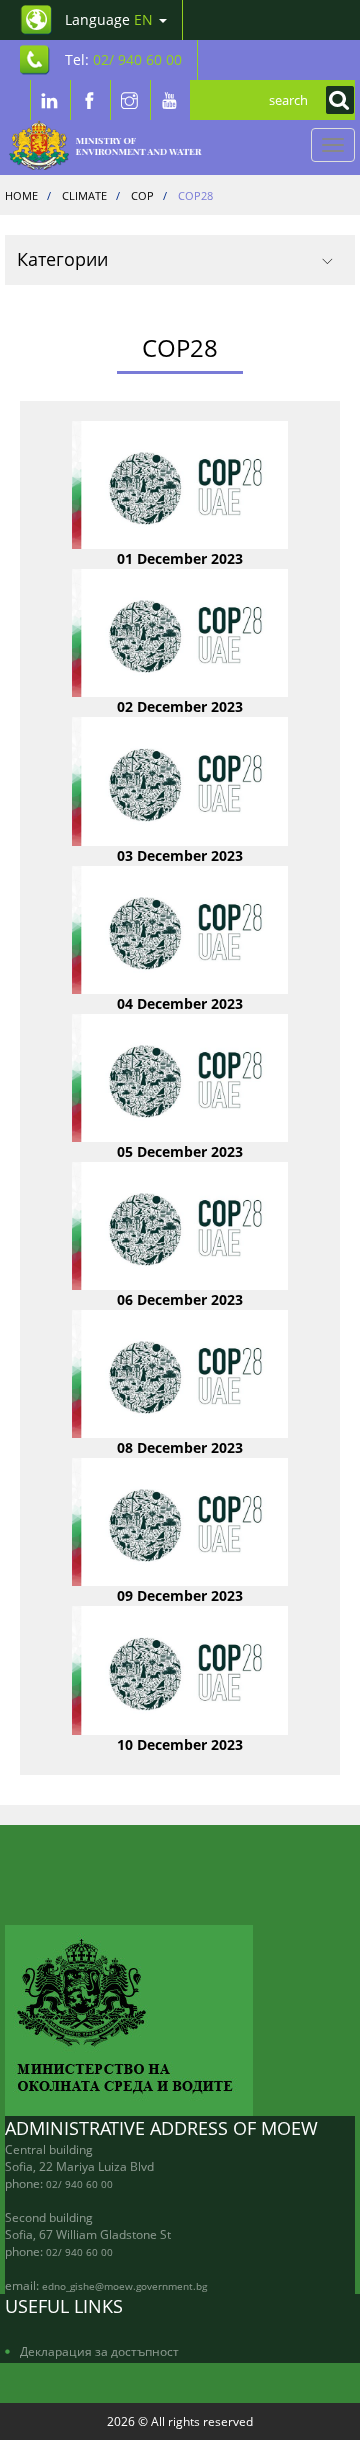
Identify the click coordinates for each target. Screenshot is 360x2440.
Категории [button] (62, 259)
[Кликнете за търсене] (335, 100)
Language (109, 19)
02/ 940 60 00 (79, 2184)
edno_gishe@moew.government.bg (124, 2286)
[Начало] (116, 145)
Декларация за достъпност (99, 2351)
